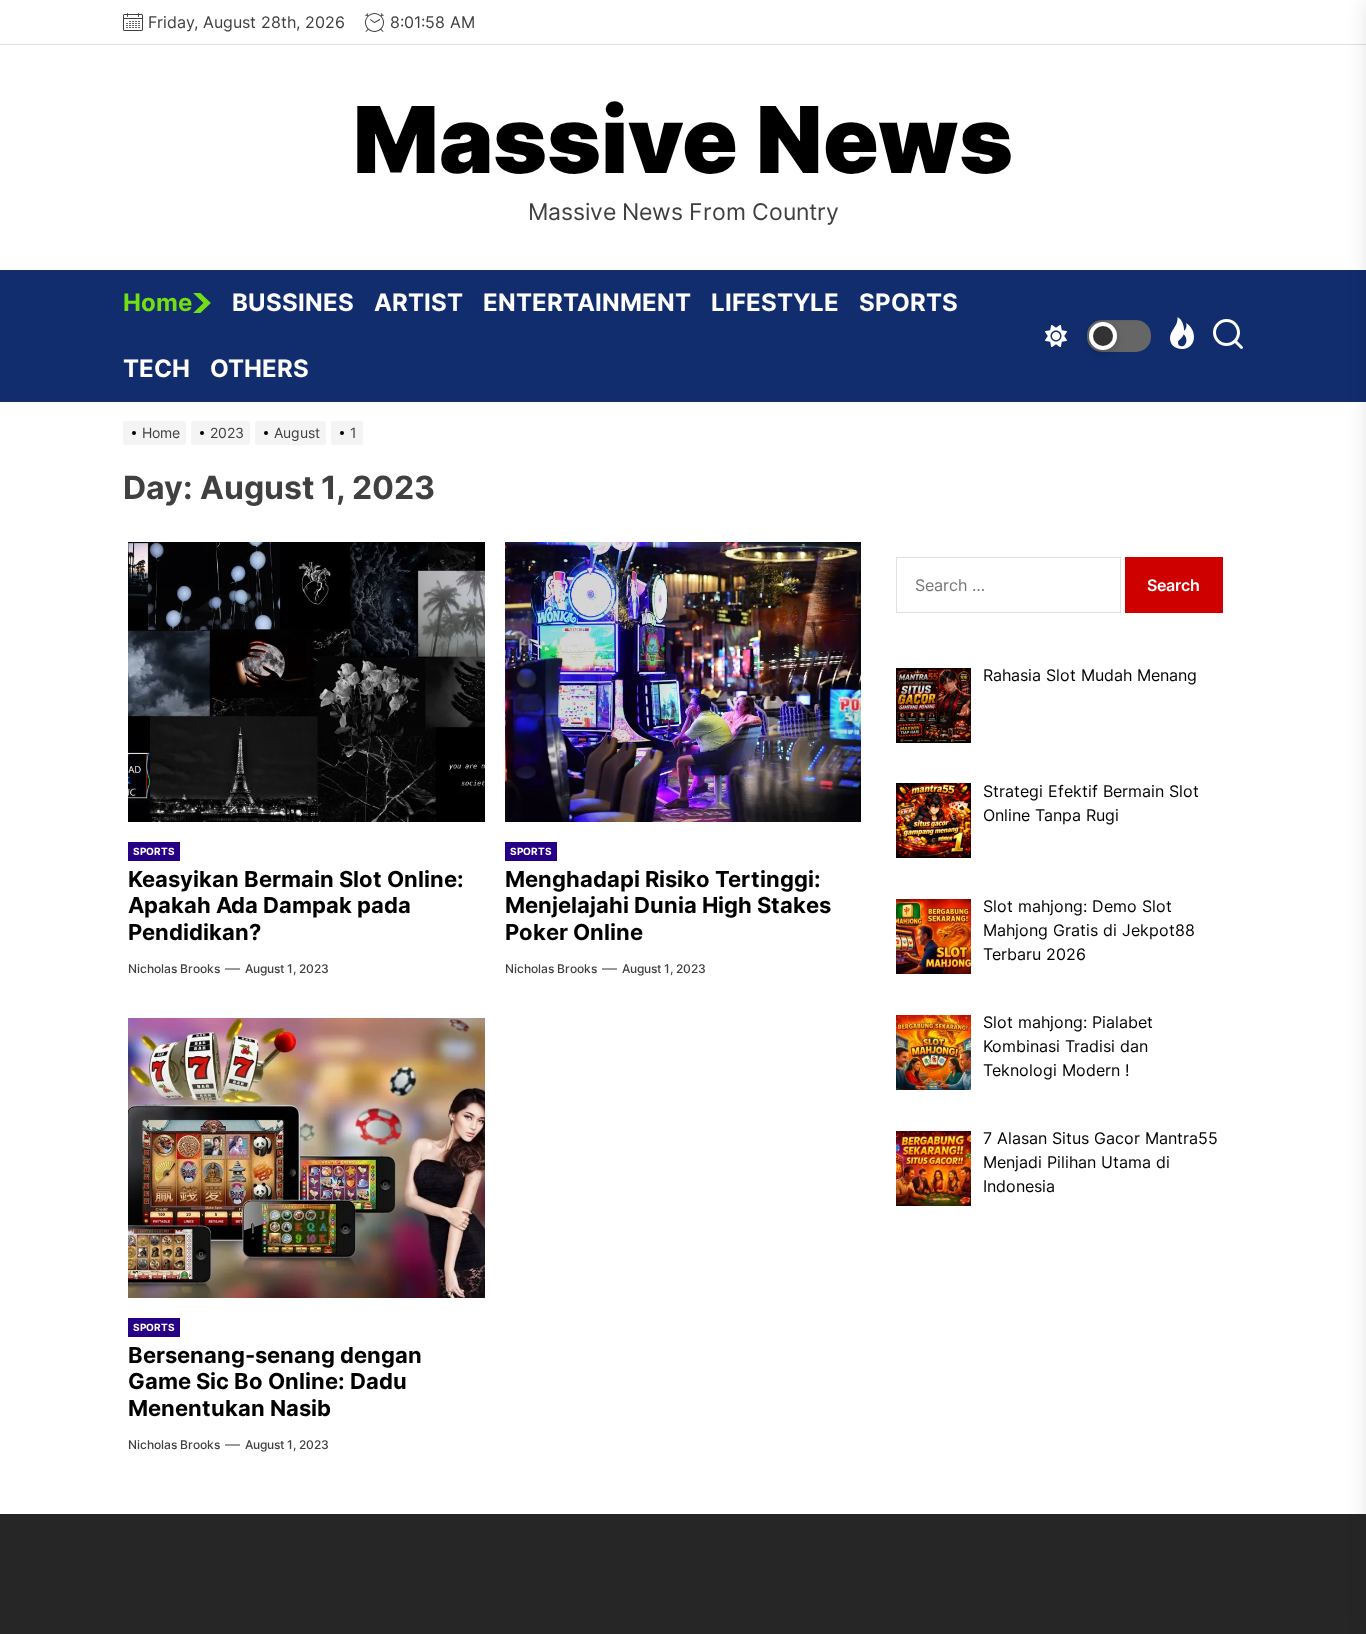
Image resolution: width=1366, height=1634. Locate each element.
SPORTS (908, 302)
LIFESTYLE (775, 302)
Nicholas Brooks (174, 968)
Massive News (683, 140)
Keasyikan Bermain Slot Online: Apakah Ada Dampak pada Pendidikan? (296, 905)
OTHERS (259, 368)
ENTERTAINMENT (587, 302)
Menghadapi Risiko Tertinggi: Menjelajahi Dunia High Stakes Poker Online (668, 905)
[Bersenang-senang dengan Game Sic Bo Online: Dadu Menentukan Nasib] (306, 1158)
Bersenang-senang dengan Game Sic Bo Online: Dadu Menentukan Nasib (275, 1381)
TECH (156, 368)
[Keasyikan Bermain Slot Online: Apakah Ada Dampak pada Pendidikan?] (306, 682)
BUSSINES (293, 302)
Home (157, 302)
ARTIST (418, 302)
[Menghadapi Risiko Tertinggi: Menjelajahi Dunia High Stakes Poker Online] (683, 682)
